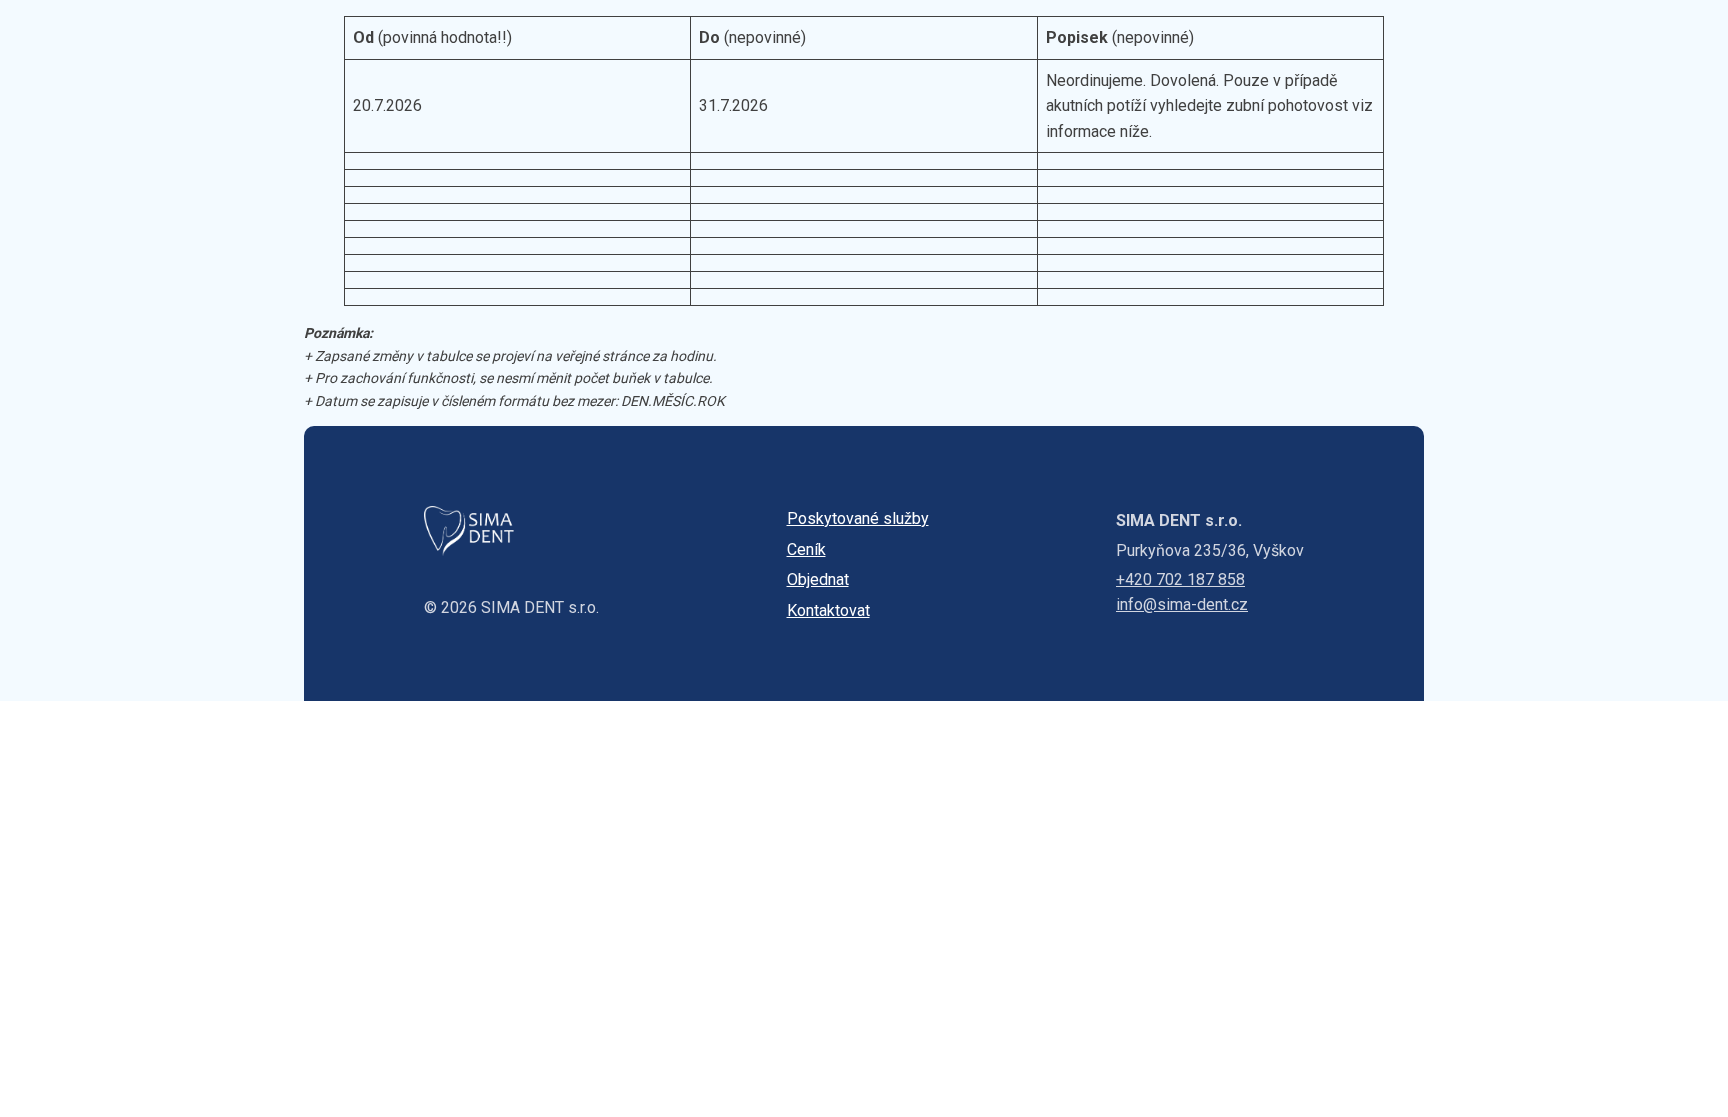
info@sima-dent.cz (1182, 604)
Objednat (818, 579)
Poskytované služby (858, 518)
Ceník (806, 549)
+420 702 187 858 (1180, 579)
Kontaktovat (828, 610)
